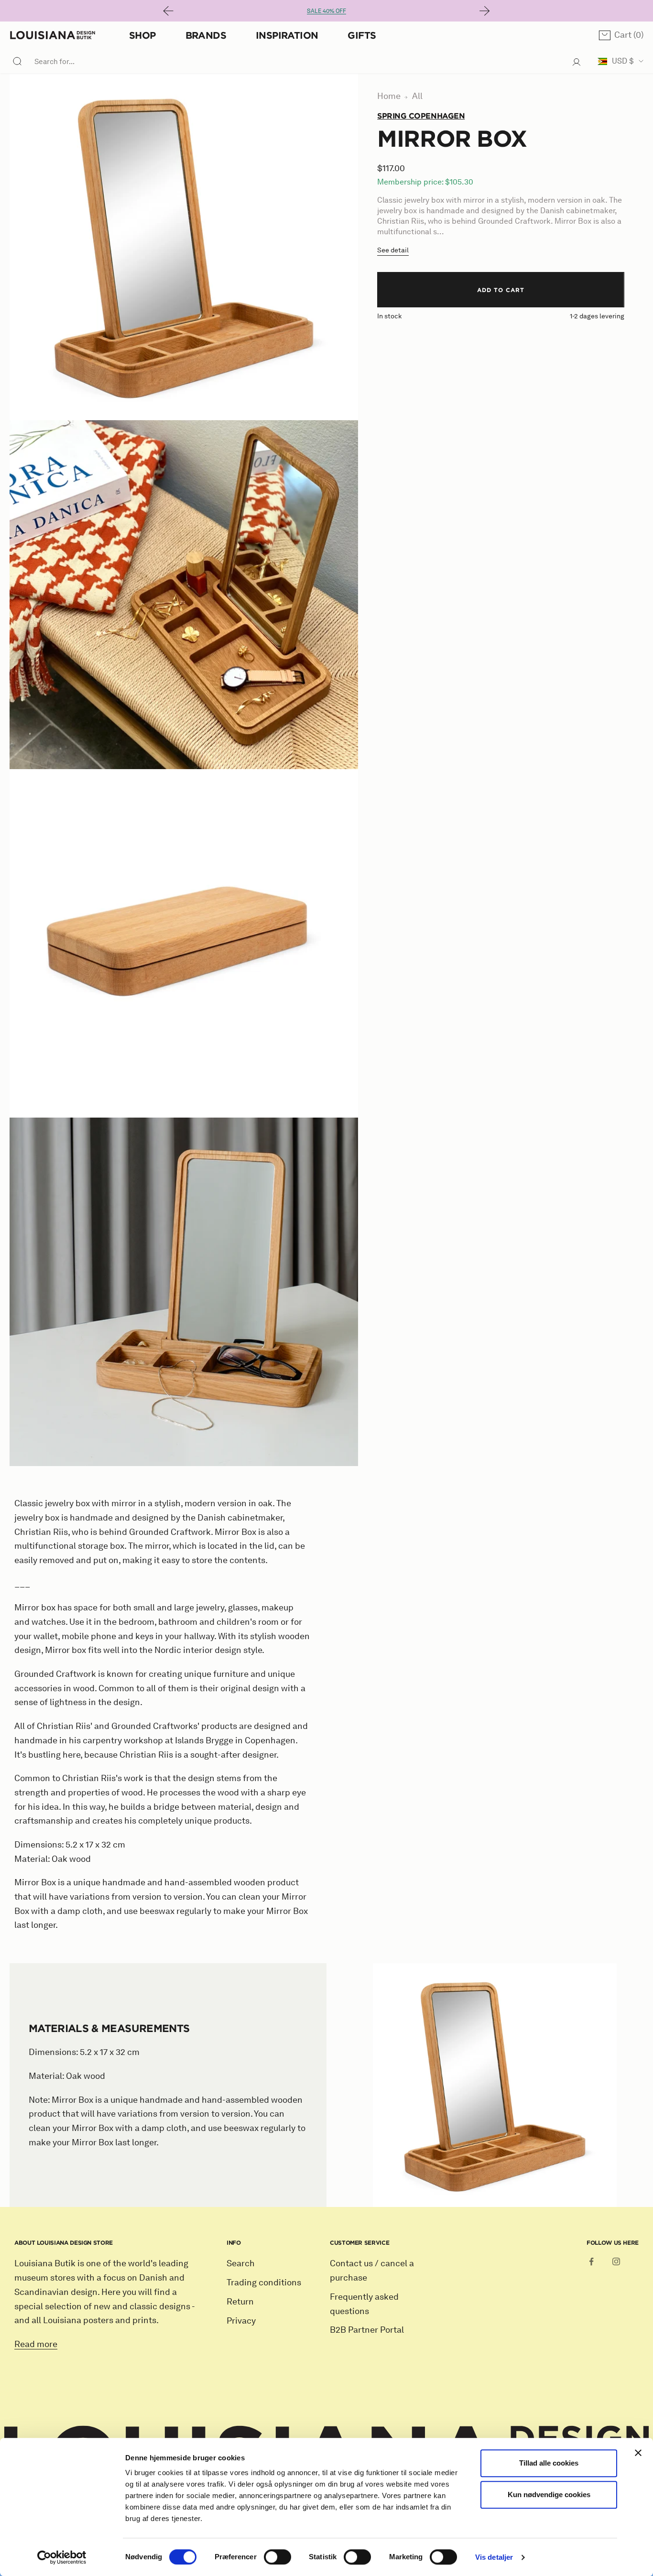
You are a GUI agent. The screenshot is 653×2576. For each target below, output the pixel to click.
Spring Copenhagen (421, 116)
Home (389, 96)
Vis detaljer (494, 2557)
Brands (206, 35)
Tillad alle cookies (549, 2463)
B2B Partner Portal (367, 2330)
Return (240, 2302)
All (417, 96)
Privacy (241, 2321)
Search (241, 2263)
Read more (36, 2344)
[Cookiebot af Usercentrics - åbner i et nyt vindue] (62, 2557)
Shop (142, 35)
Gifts (362, 35)
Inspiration (287, 35)
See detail (393, 250)
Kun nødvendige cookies (549, 2494)
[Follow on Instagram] (616, 2261)
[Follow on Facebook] (591, 2261)
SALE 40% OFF (326, 11)
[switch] (278, 2557)
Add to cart (501, 290)
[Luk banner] (638, 2453)
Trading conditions (264, 2283)
